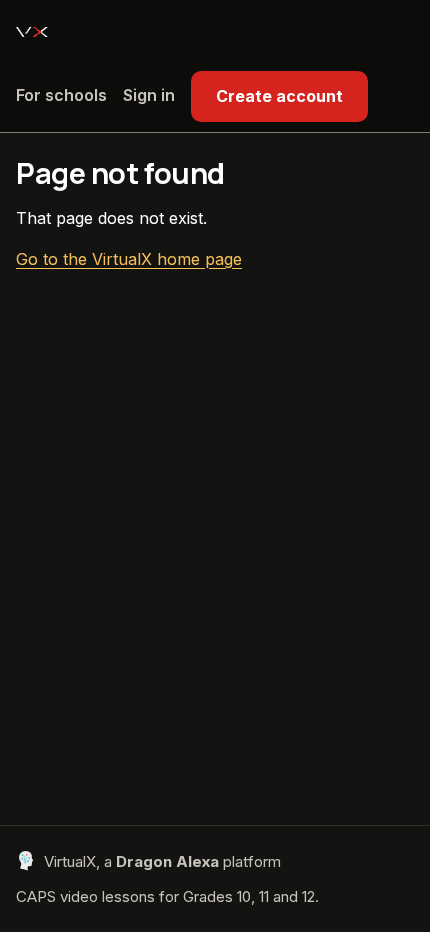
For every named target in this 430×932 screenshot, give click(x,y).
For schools (61, 95)
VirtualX (32, 32)
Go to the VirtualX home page (129, 259)
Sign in (149, 95)
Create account (279, 96)
